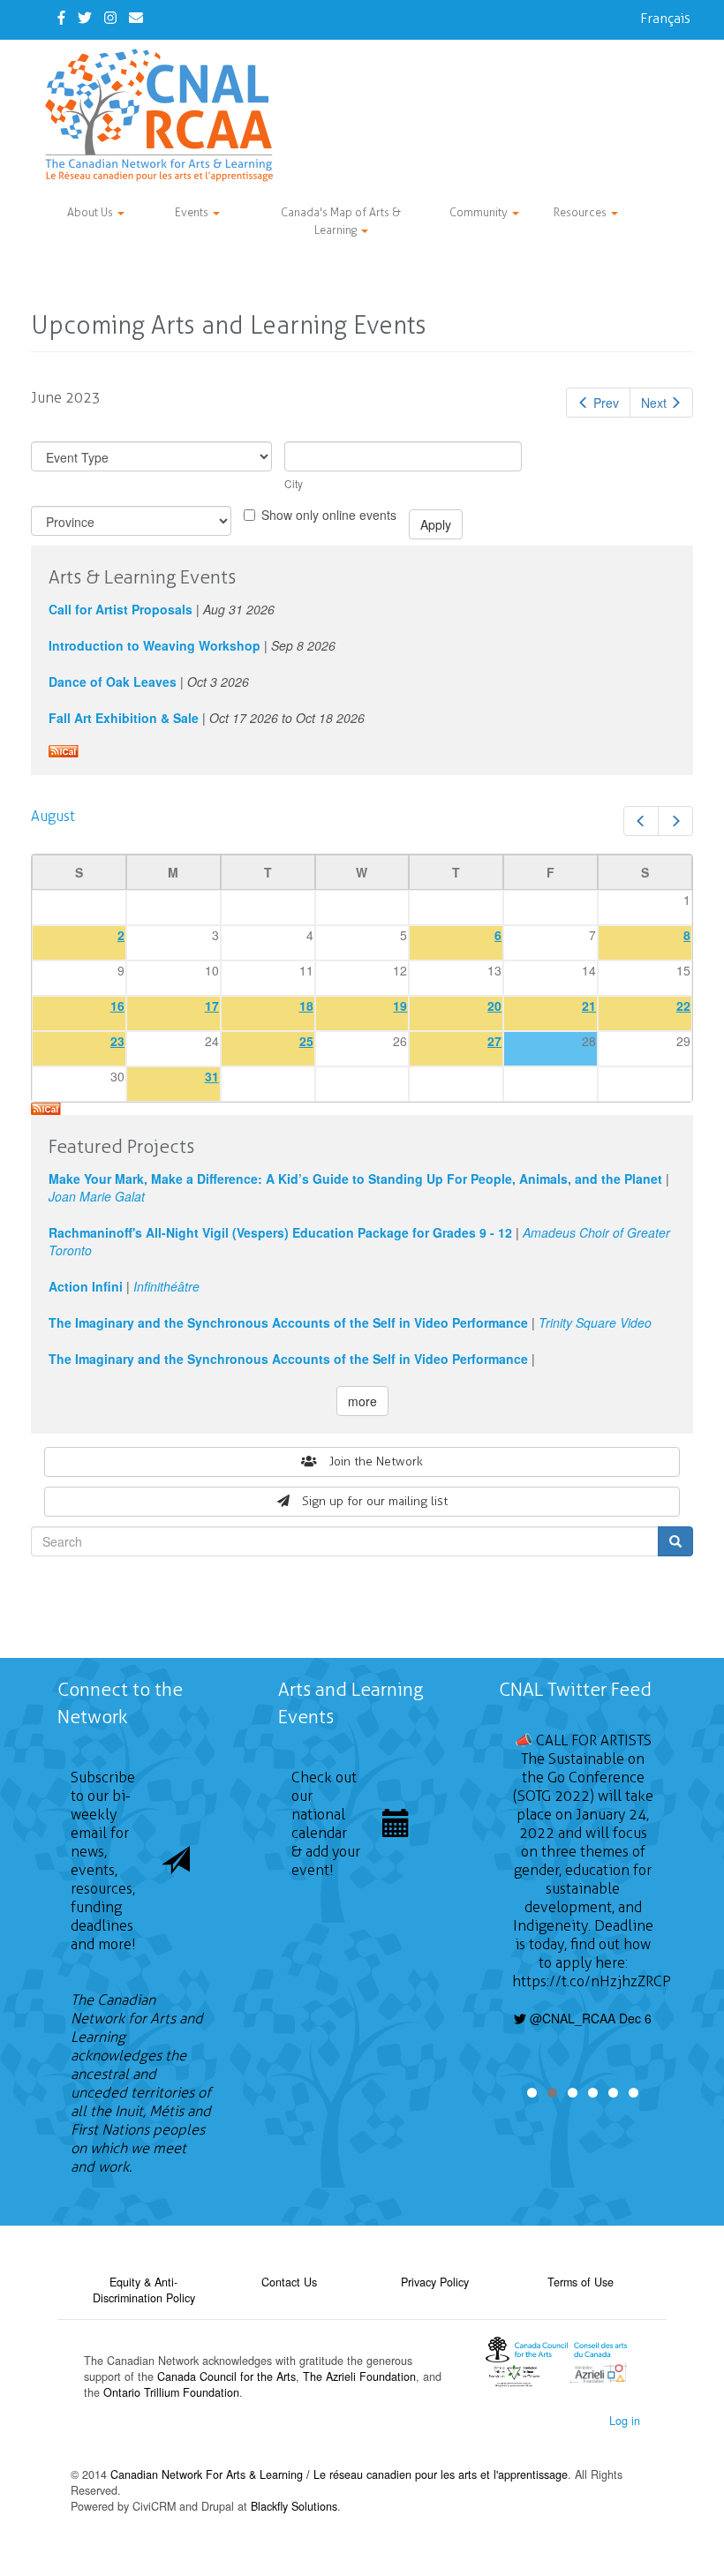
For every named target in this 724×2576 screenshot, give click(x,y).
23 (117, 1041)
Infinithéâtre (166, 1286)
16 (117, 1006)
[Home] (166, 115)
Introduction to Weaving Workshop (155, 645)
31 (212, 1076)
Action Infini (86, 1286)
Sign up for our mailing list (375, 1501)
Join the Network (376, 1461)
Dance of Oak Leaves (113, 682)
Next (654, 403)
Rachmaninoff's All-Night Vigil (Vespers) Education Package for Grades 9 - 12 (280, 1232)
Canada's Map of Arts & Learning (341, 221)
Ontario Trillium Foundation (171, 2392)
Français (665, 18)
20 (494, 1006)
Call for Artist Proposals (121, 609)
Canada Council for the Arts (226, 2376)
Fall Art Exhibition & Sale (124, 718)
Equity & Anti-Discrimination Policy (144, 2290)
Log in (625, 2421)
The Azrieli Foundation (359, 2376)
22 (683, 1006)
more (362, 1401)
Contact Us (289, 2282)
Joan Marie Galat (97, 1196)
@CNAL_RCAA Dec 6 (589, 2018)
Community (480, 212)
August (53, 816)
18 (306, 1006)
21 (589, 1006)
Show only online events (329, 515)
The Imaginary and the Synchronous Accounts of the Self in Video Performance (288, 1322)
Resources (581, 212)
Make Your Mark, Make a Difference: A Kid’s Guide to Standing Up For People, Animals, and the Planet (355, 1179)
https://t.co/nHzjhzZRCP (592, 1981)
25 (306, 1041)
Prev (606, 403)
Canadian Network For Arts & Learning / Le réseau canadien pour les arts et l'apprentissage (339, 2474)
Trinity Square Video (595, 1322)
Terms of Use (581, 2282)
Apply (436, 524)
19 (400, 1006)
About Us (91, 212)
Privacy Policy (435, 2282)
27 (494, 1041)
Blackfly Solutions (294, 2506)
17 (212, 1006)
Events (193, 212)
